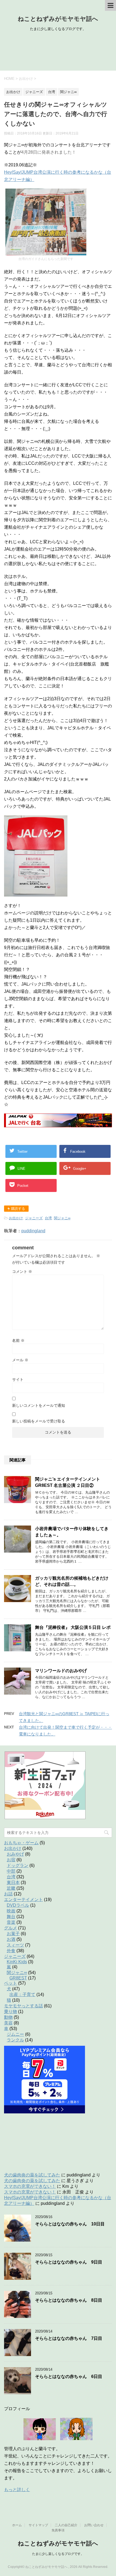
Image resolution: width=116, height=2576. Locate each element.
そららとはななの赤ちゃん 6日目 (69, 2376)
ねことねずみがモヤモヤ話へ (58, 19)
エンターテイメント (23, 1900)
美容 (8, 2023)
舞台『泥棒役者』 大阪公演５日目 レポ (73, 1627)
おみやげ (15, 1854)
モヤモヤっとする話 (23, 2006)
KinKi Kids (17, 1962)
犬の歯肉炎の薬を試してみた (32, 2175)
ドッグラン (18, 1865)
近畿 (11, 1888)
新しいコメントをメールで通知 (39, 1405)
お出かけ (16, 1218)
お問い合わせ (94, 2525)
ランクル (15, 2040)
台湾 (48, 1218)
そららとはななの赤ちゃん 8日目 (69, 2300)
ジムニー (15, 2034)
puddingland (33, 1231)
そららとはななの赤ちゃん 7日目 (69, 2338)
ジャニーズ (34, 1218)
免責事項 (58, 2530)
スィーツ (15, 1945)
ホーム (17, 2525)
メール (20, 1360)
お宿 (11, 1860)
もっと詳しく (17, 2490)
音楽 (11, 1922)
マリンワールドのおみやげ (61, 1671)
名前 (18, 1340)
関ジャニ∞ (62, 1218)
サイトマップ (38, 2525)
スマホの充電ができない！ (30, 2186)
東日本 (13, 1882)
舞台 (11, 1917)
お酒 (11, 1939)
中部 (11, 1871)
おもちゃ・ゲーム (21, 1843)
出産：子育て (22, 1994)
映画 (11, 1911)
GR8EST (18, 1978)
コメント (22, 1271)
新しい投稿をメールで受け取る (39, 1421)
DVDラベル (18, 1905)
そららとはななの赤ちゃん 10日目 (70, 2224)
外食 (11, 1951)
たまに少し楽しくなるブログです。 (58, 2554)
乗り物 (11, 2012)
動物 (8, 2017)
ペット (11, 1983)
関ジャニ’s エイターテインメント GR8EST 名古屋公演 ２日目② (68, 1482)
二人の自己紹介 (66, 2525)
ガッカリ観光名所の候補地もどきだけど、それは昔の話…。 (72, 1581)
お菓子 (13, 1934)
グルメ (11, 1928)
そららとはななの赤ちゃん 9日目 (69, 2262)
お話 (8, 1894)
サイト (18, 1379)
